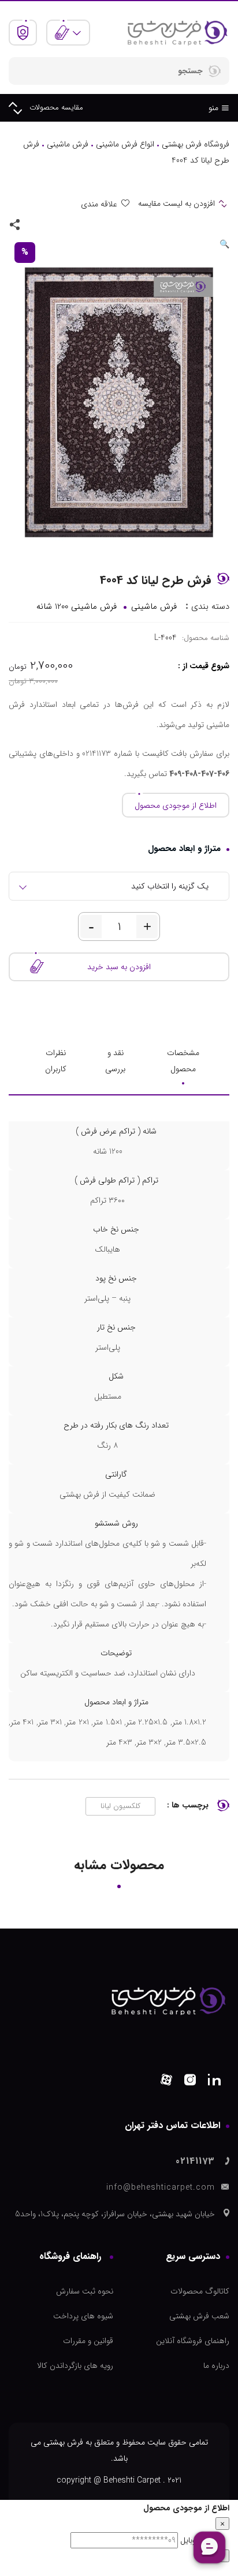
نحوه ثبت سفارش (85, 2291)
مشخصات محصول (183, 1061)
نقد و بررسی (115, 1061)
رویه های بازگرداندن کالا (75, 2366)
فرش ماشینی (68, 144)
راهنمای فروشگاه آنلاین (193, 2341)
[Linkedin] (214, 2082)
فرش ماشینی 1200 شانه (77, 607)
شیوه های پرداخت (83, 2316)
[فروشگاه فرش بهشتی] (177, 32)
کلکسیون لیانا (120, 1806)
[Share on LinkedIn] (34, 224)
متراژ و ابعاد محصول (184, 849)
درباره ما (216, 2366)
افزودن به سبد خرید (119, 967)
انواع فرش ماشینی (125, 144)
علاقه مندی (99, 204)
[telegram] (51, 224)
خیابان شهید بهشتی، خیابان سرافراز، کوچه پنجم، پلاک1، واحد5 (115, 2214)
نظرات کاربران (56, 1061)
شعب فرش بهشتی (199, 2316)
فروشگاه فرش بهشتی (196, 144)
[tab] (183, 1061)
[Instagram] (190, 2082)
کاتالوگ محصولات (200, 2291)
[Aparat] (166, 2082)
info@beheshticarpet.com (161, 2187)
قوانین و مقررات (88, 2341)
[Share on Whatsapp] (67, 224)
